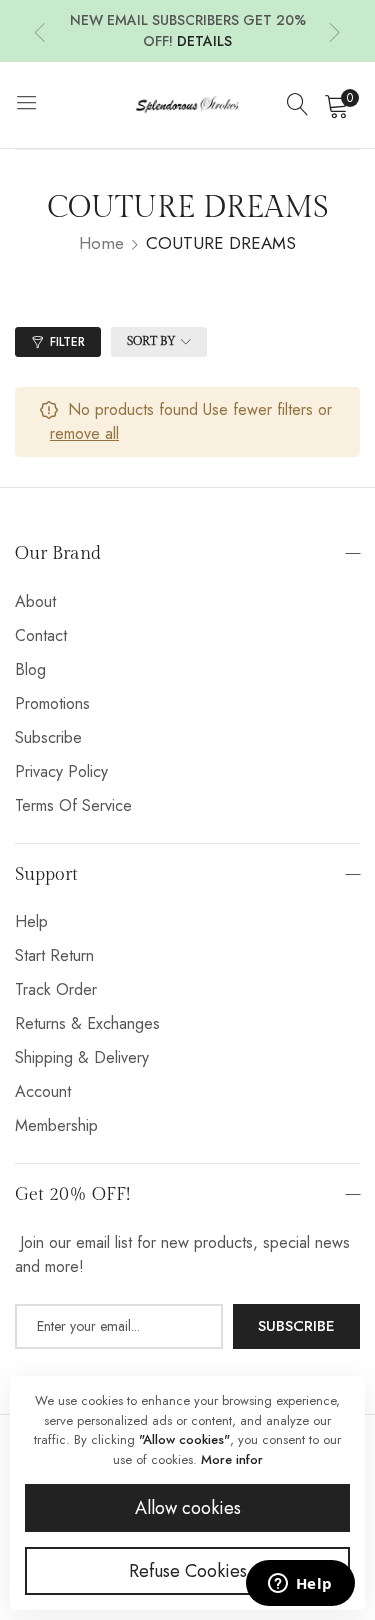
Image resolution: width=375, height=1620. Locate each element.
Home (101, 243)
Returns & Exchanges (87, 1023)
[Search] (298, 105)
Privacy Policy (61, 771)
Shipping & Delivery (82, 1057)
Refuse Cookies (188, 1571)
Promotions (52, 703)
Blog (30, 669)
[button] (40, 31)
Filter (67, 342)
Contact (41, 635)
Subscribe (48, 737)
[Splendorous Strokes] (187, 105)
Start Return (54, 955)
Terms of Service (73, 805)
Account (43, 1091)
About (35, 601)
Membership (56, 1125)
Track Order (56, 989)
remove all (84, 433)
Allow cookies (188, 1508)
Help (31, 921)
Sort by (151, 341)
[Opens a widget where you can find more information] (300, 1585)
